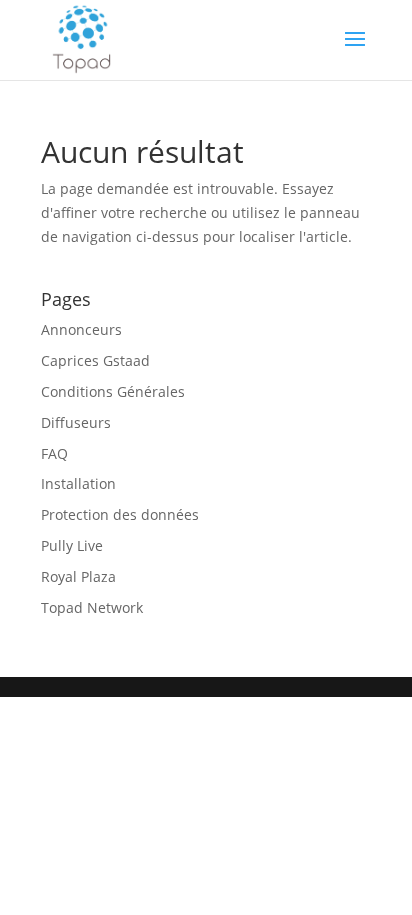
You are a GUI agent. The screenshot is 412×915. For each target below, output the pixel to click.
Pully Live (72, 545)
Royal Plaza (78, 576)
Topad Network (92, 607)
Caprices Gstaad (95, 360)
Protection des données (120, 514)
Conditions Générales (113, 391)
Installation (78, 483)
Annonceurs (81, 329)
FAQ (54, 453)
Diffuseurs (76, 422)
